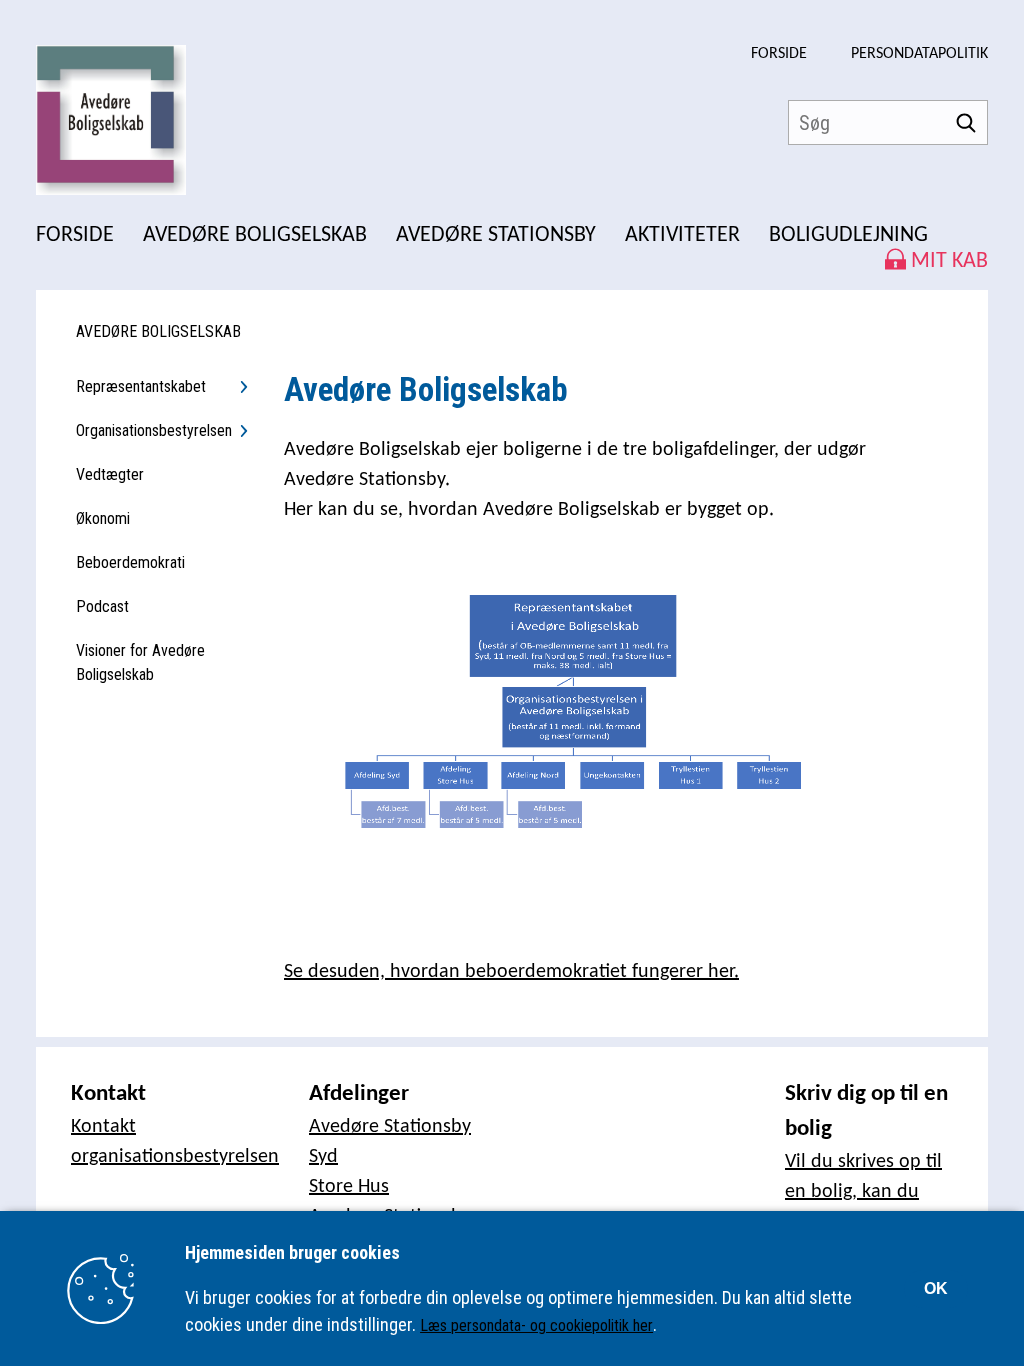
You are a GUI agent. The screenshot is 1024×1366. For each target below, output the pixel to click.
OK (936, 1288)
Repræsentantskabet (141, 386)
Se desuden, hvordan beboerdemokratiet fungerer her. (511, 972)
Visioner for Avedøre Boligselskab (140, 662)
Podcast (102, 606)
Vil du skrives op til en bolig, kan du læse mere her (863, 1192)
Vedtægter (110, 474)
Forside (779, 54)
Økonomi (103, 518)
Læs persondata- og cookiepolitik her (536, 1325)
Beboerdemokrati (130, 562)
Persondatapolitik (919, 54)
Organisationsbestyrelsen (154, 430)
